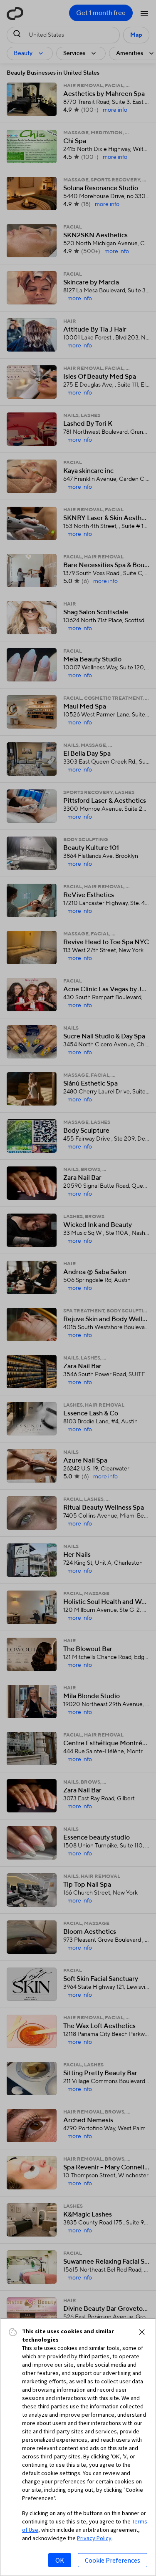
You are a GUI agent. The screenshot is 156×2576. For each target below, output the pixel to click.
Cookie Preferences (113, 2560)
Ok (60, 2560)
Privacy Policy (94, 2538)
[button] (142, 2332)
